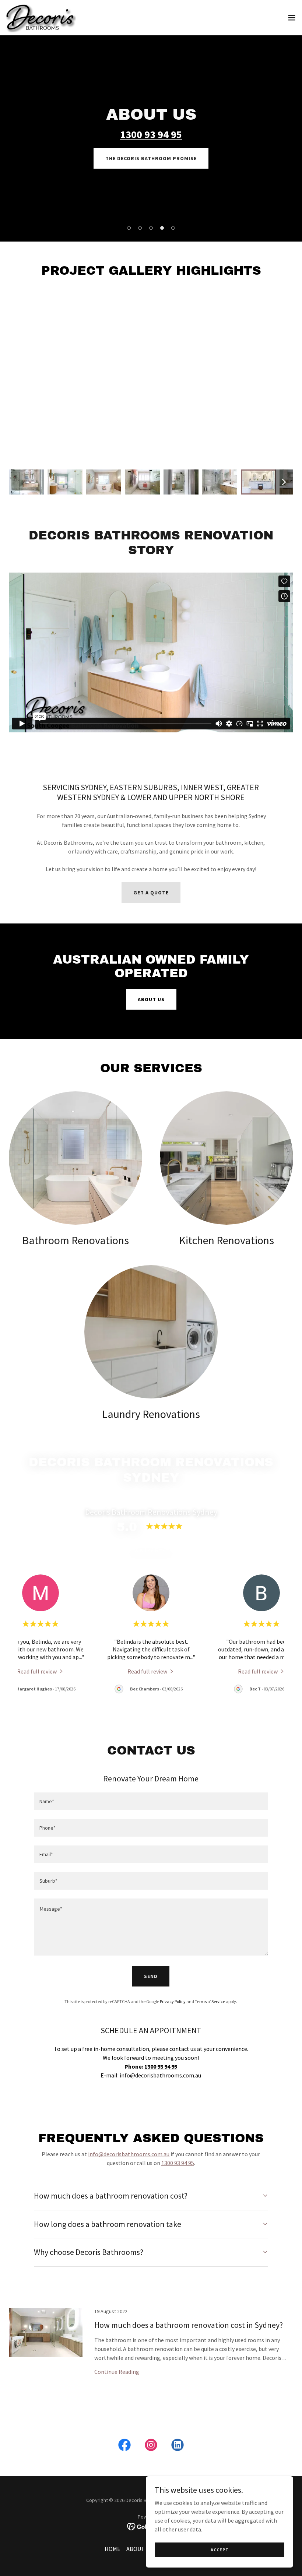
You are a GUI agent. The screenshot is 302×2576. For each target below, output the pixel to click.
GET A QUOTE (151, 893)
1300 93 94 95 (178, 2163)
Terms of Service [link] (210, 2001)
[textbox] (151, 1801)
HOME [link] (113, 2549)
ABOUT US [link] (139, 2549)
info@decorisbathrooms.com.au (160, 2075)
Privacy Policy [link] (173, 2001)
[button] (292, 18)
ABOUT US (151, 999)
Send (151, 1976)
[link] (41, 18)
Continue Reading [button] (117, 2372)
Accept (220, 2550)
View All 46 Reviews (151, 1550)
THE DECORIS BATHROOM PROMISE (151, 158)
